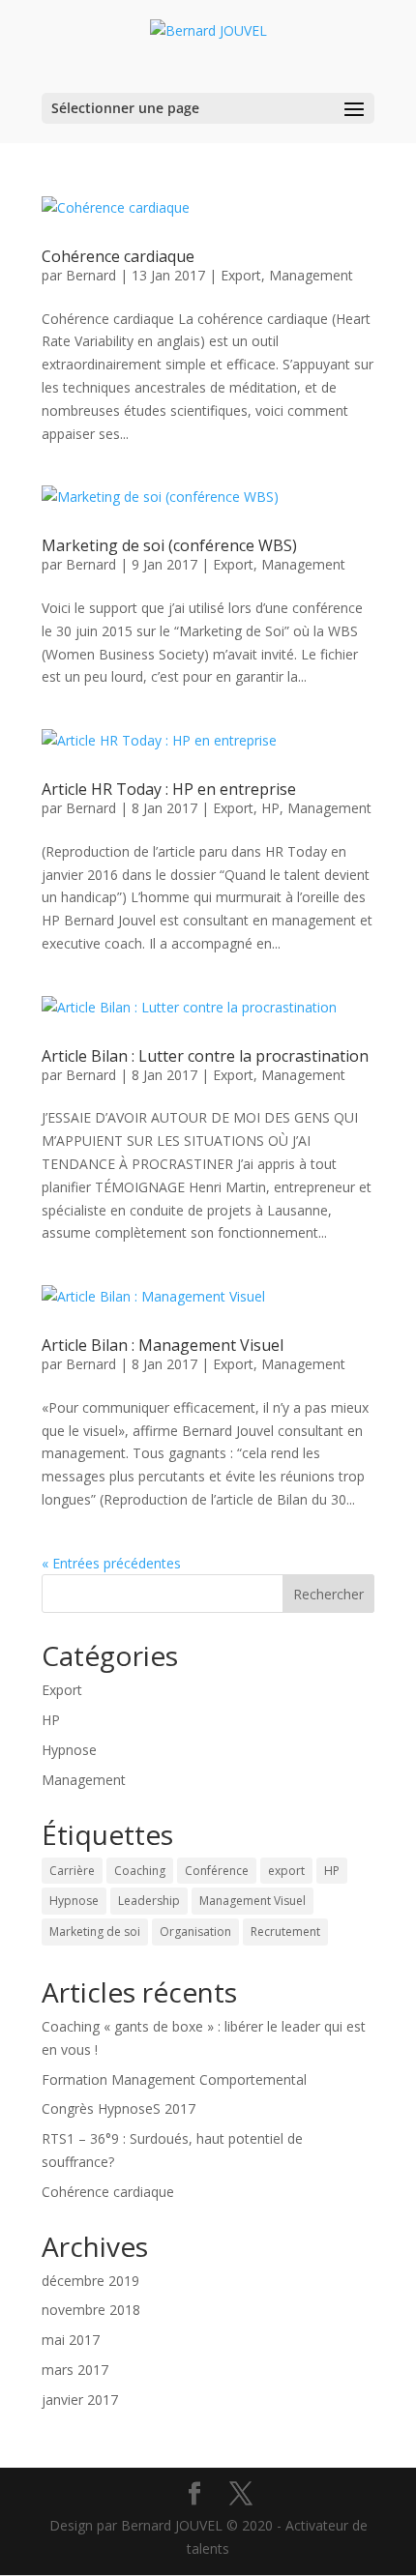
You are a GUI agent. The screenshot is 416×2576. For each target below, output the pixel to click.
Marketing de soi (95, 1932)
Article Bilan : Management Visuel (163, 1345)
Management (311, 275)
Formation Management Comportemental (174, 2079)
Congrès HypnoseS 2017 (119, 2108)
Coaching (140, 1871)
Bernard (91, 275)
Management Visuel (253, 1901)
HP (270, 808)
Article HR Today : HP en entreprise (169, 789)
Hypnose (69, 1750)
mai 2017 (71, 2340)
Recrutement (285, 1932)
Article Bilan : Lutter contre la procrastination (205, 1056)
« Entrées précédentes (111, 1563)
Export (241, 275)
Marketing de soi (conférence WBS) (169, 545)
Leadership (149, 1901)
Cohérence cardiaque (118, 256)
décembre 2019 (90, 2281)
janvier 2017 (80, 2400)
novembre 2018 (91, 2310)
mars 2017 (75, 2370)
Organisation (195, 1932)
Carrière (72, 1871)
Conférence (217, 1871)
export (286, 1871)
